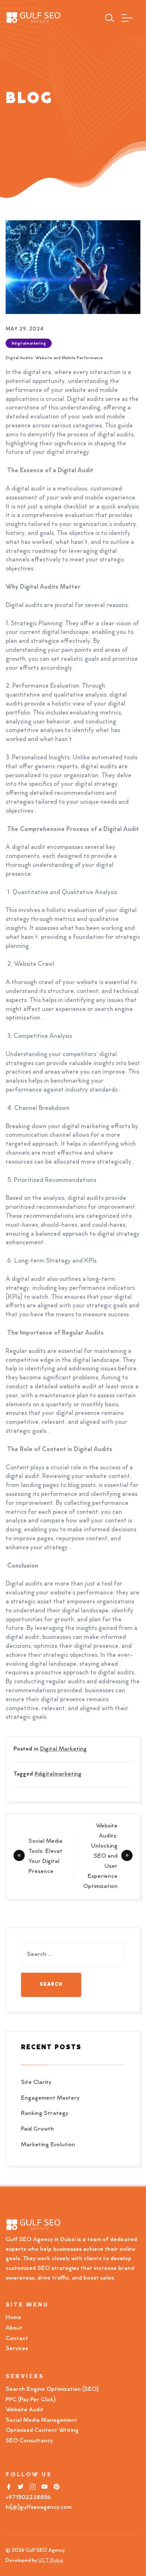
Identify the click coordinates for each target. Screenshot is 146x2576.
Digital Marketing (63, 1749)
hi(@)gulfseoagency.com (39, 2507)
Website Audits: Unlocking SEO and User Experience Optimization (100, 1856)
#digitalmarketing (29, 344)
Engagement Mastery (50, 2098)
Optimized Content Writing (42, 2430)
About (14, 2328)
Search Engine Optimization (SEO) (52, 2389)
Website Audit (26, 2410)
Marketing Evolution (48, 2145)
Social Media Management (41, 2420)
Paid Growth (37, 2129)
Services (17, 2349)
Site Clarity (36, 2082)
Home (13, 2318)
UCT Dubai (51, 2561)
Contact (17, 2339)
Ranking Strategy (45, 2113)
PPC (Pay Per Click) (31, 2400)
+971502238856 (28, 2498)
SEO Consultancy (29, 2441)
